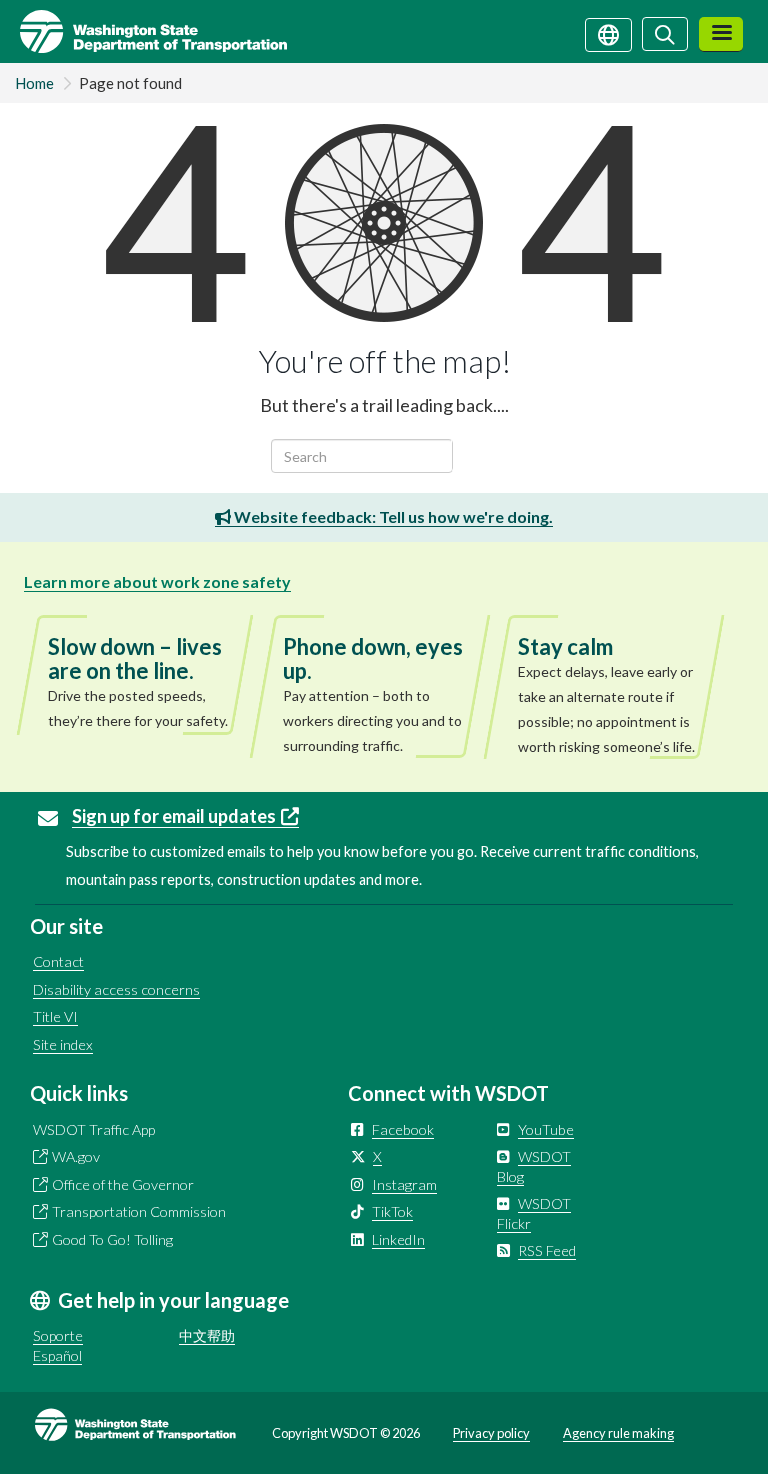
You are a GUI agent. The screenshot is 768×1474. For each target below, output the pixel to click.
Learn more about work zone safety (157, 581)
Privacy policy (491, 1433)
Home (34, 83)
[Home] (143, 31)
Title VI (55, 1016)
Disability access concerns (116, 989)
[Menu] (721, 34)
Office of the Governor (123, 1184)
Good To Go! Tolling (112, 1239)
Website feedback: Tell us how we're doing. (392, 516)
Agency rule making (618, 1433)
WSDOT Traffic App (94, 1129)
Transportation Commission (139, 1211)
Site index (63, 1044)
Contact (58, 961)
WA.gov (76, 1156)
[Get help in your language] (608, 33)
